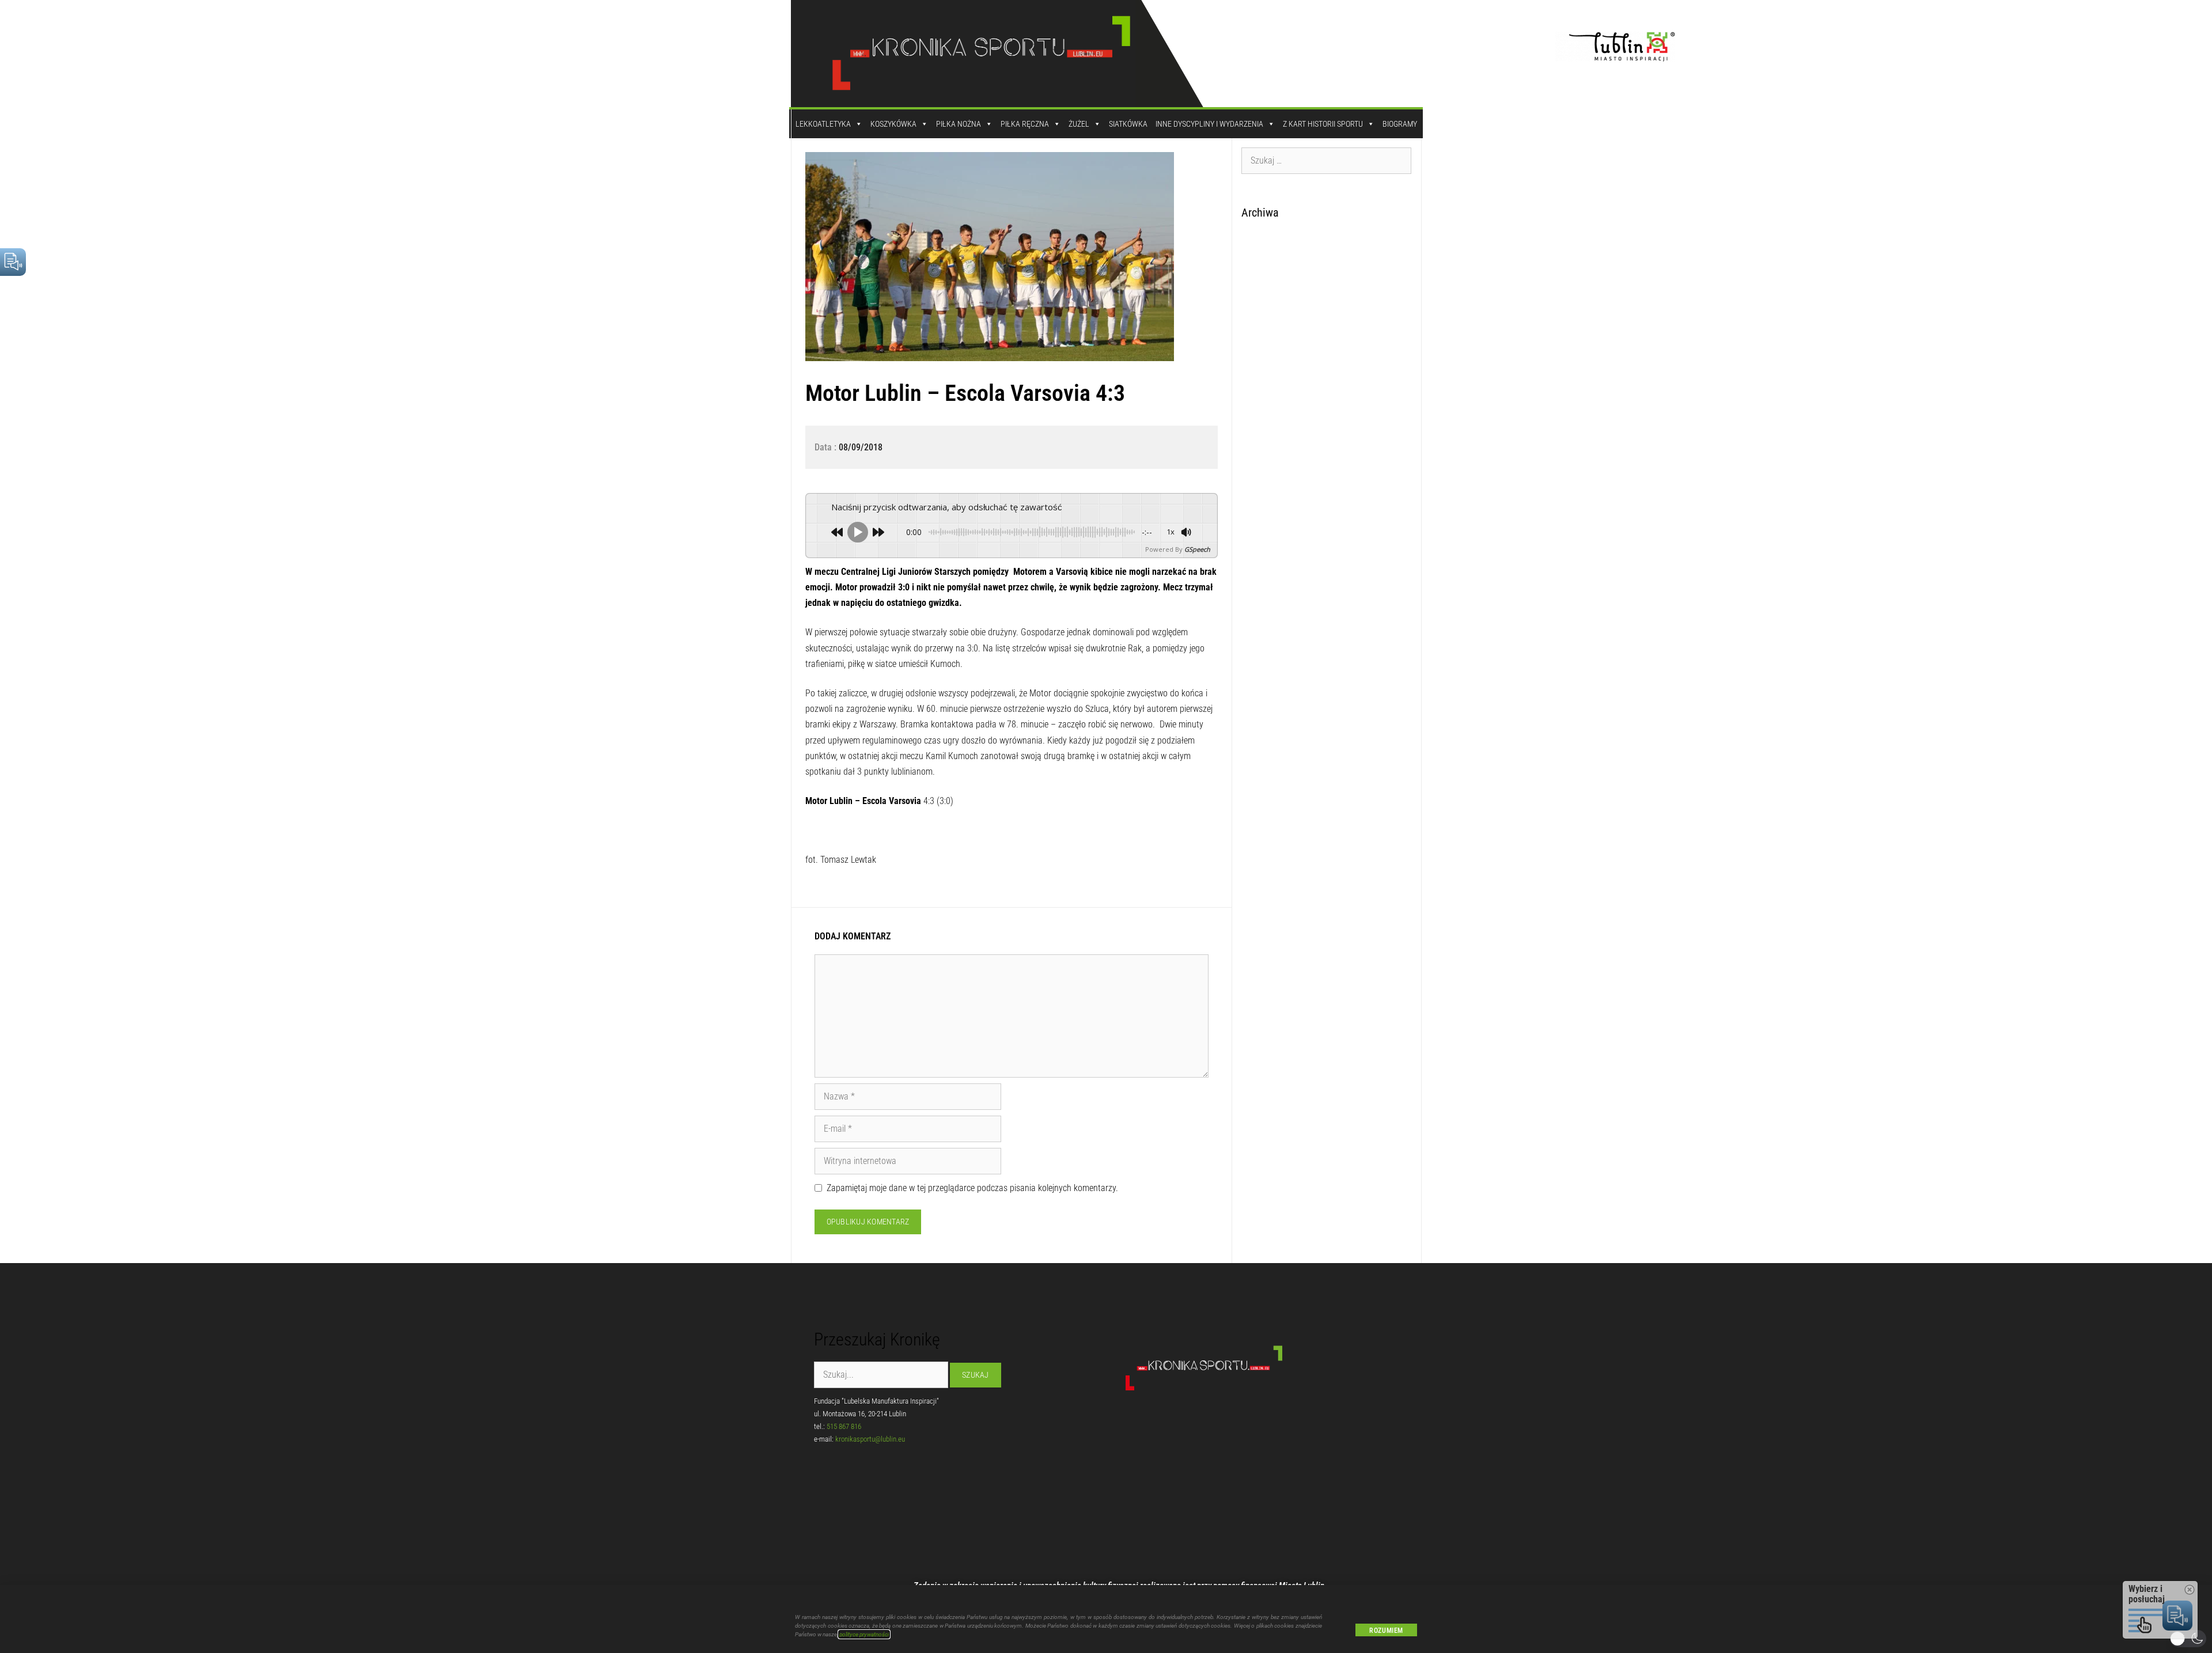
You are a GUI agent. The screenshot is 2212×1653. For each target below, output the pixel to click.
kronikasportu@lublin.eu (870, 1439)
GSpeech (1197, 549)
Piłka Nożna (959, 124)
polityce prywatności (864, 1634)
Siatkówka (1128, 124)
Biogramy (1400, 124)
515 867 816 (844, 1426)
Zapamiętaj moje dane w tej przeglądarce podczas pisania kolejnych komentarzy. (972, 1188)
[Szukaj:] (1327, 160)
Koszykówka (893, 124)
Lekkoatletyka (823, 124)
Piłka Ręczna (1025, 124)
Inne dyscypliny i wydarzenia (1209, 124)
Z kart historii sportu (1323, 124)
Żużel (1079, 124)
